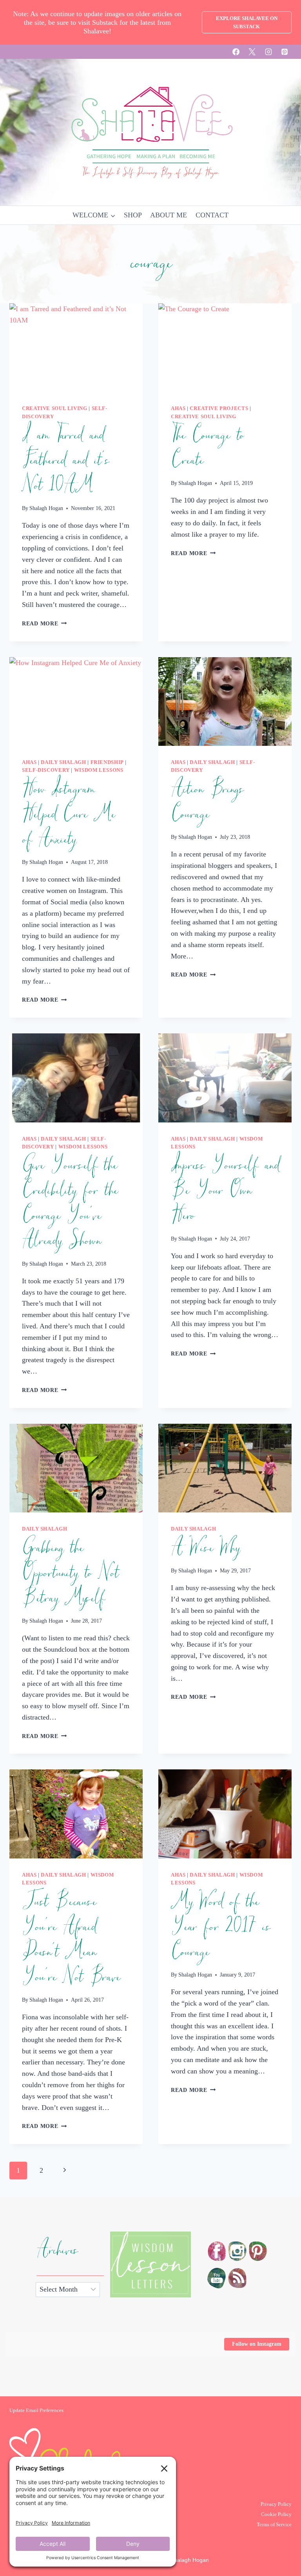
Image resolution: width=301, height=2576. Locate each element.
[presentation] (76, 348)
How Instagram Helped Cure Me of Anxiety (68, 814)
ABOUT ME (169, 215)
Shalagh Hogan (46, 508)
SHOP (133, 215)
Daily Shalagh (63, 762)
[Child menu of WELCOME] (94, 215)
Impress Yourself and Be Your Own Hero (225, 1191)
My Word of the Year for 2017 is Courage (220, 1927)
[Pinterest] (285, 52)
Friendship (107, 762)
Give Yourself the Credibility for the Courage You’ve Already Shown (70, 1203)
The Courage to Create (207, 448)
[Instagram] (268, 52)
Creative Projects (219, 408)
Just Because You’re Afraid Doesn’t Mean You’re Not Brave (71, 1940)
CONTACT (212, 215)
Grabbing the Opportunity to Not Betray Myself (70, 1573)
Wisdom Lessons (99, 770)
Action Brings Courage (207, 802)
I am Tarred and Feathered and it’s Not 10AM (65, 461)
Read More (44, 623)
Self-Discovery (46, 770)
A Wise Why (205, 1548)
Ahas (178, 408)
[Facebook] (236, 52)
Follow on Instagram (257, 2344)
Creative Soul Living (55, 408)
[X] (252, 52)
